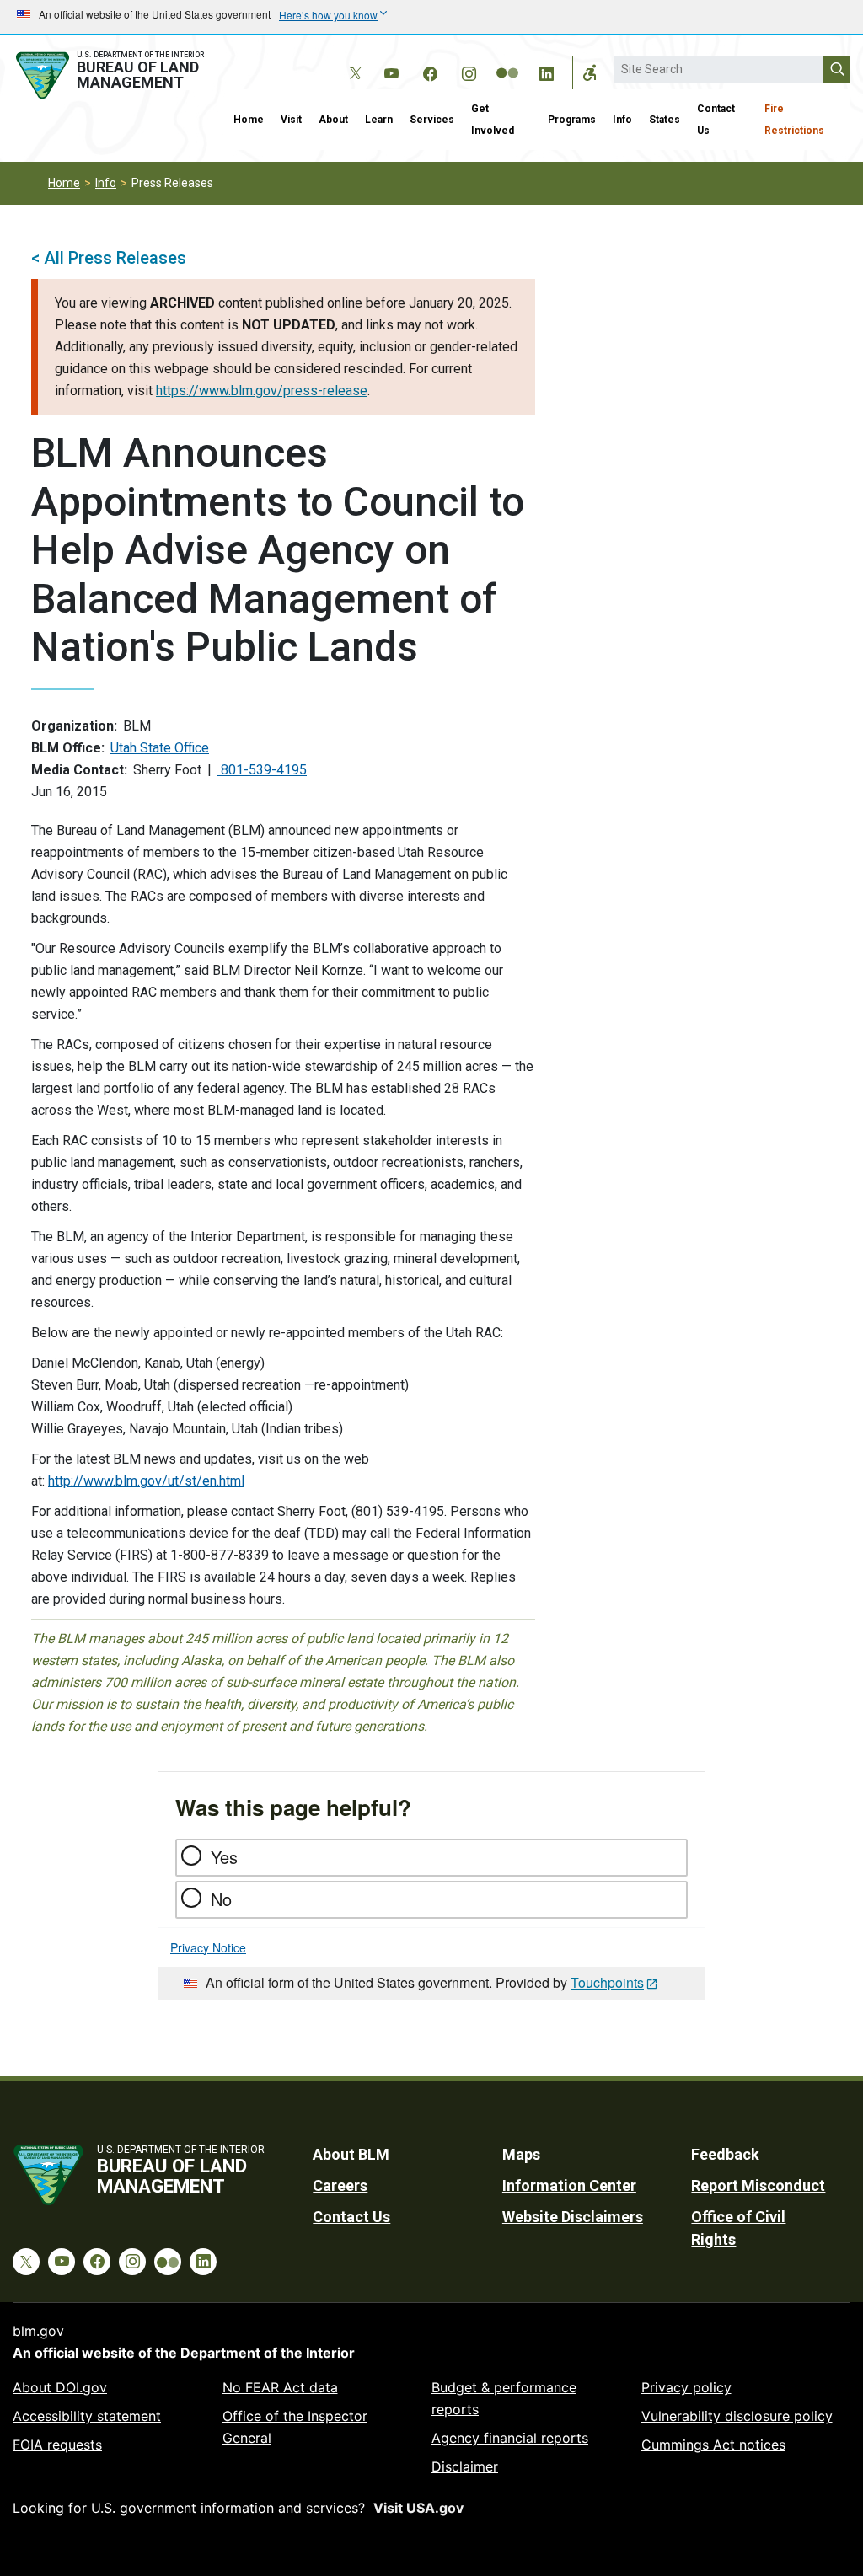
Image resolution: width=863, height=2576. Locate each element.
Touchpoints (607, 1982)
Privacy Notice (208, 1947)
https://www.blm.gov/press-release (262, 391)
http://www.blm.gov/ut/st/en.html (146, 1481)
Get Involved (493, 120)
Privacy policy (686, 2387)
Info (622, 120)
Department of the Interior (268, 2353)
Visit (291, 120)
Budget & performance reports (504, 2398)
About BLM (351, 2154)
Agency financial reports (510, 2438)
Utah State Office (160, 748)
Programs (572, 120)
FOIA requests (57, 2445)
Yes (224, 1857)
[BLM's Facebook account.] (430, 71)
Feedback (725, 2154)
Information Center (569, 2185)
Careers (340, 2185)
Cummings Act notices (713, 2445)
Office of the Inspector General (295, 2427)
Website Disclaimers (573, 2217)
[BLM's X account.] (352, 61)
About (333, 120)
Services (432, 120)
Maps (521, 2154)
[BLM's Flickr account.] (507, 61)
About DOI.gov (60, 2387)
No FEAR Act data (280, 2387)
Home (249, 120)
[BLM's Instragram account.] (469, 71)
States (665, 120)
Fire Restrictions (794, 120)
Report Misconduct (758, 2185)
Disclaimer (465, 2466)
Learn (379, 120)
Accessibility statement (87, 2416)
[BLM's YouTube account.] (391, 71)
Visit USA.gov (418, 2508)
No (221, 1899)
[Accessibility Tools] (590, 72)
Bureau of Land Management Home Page (113, 75)
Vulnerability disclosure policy (737, 2416)
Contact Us (716, 120)
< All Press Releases (109, 258)
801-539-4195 (262, 770)
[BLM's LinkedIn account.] (546, 71)
